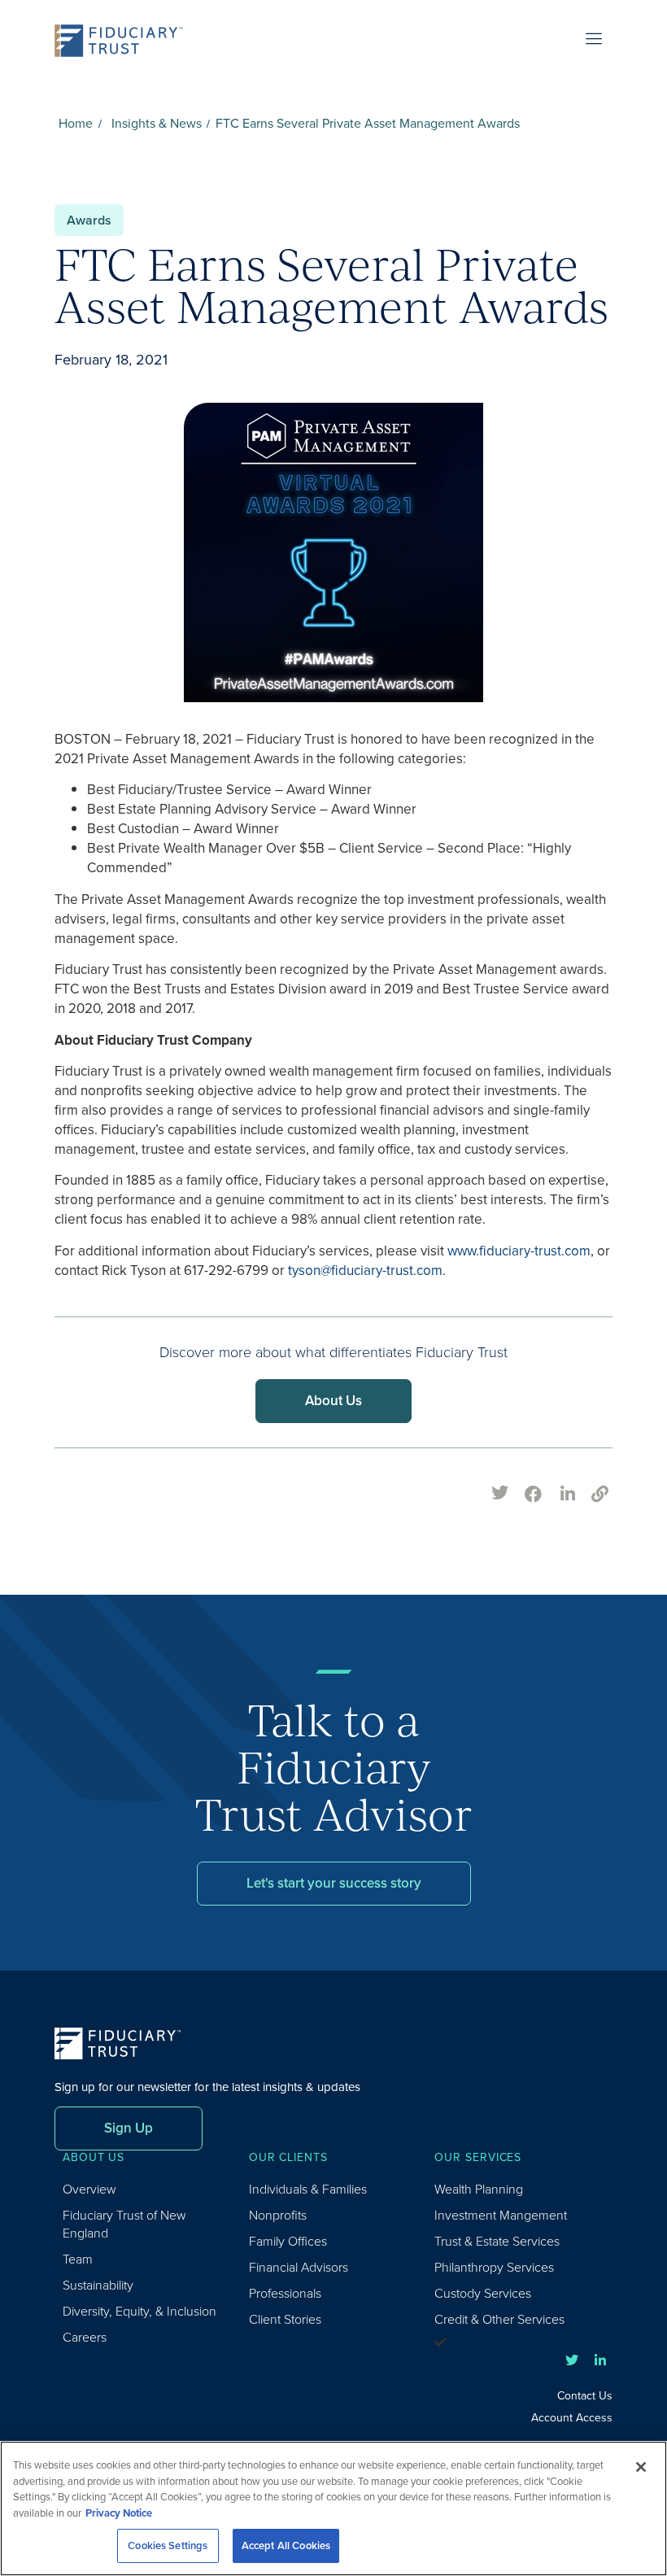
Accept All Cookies (286, 2545)
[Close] (641, 2467)
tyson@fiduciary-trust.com (365, 1271)
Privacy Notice (119, 2513)
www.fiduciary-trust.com (519, 1251)
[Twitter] (572, 2360)
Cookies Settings (168, 2545)
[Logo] (124, 41)
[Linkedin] (600, 2360)
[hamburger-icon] (594, 41)
